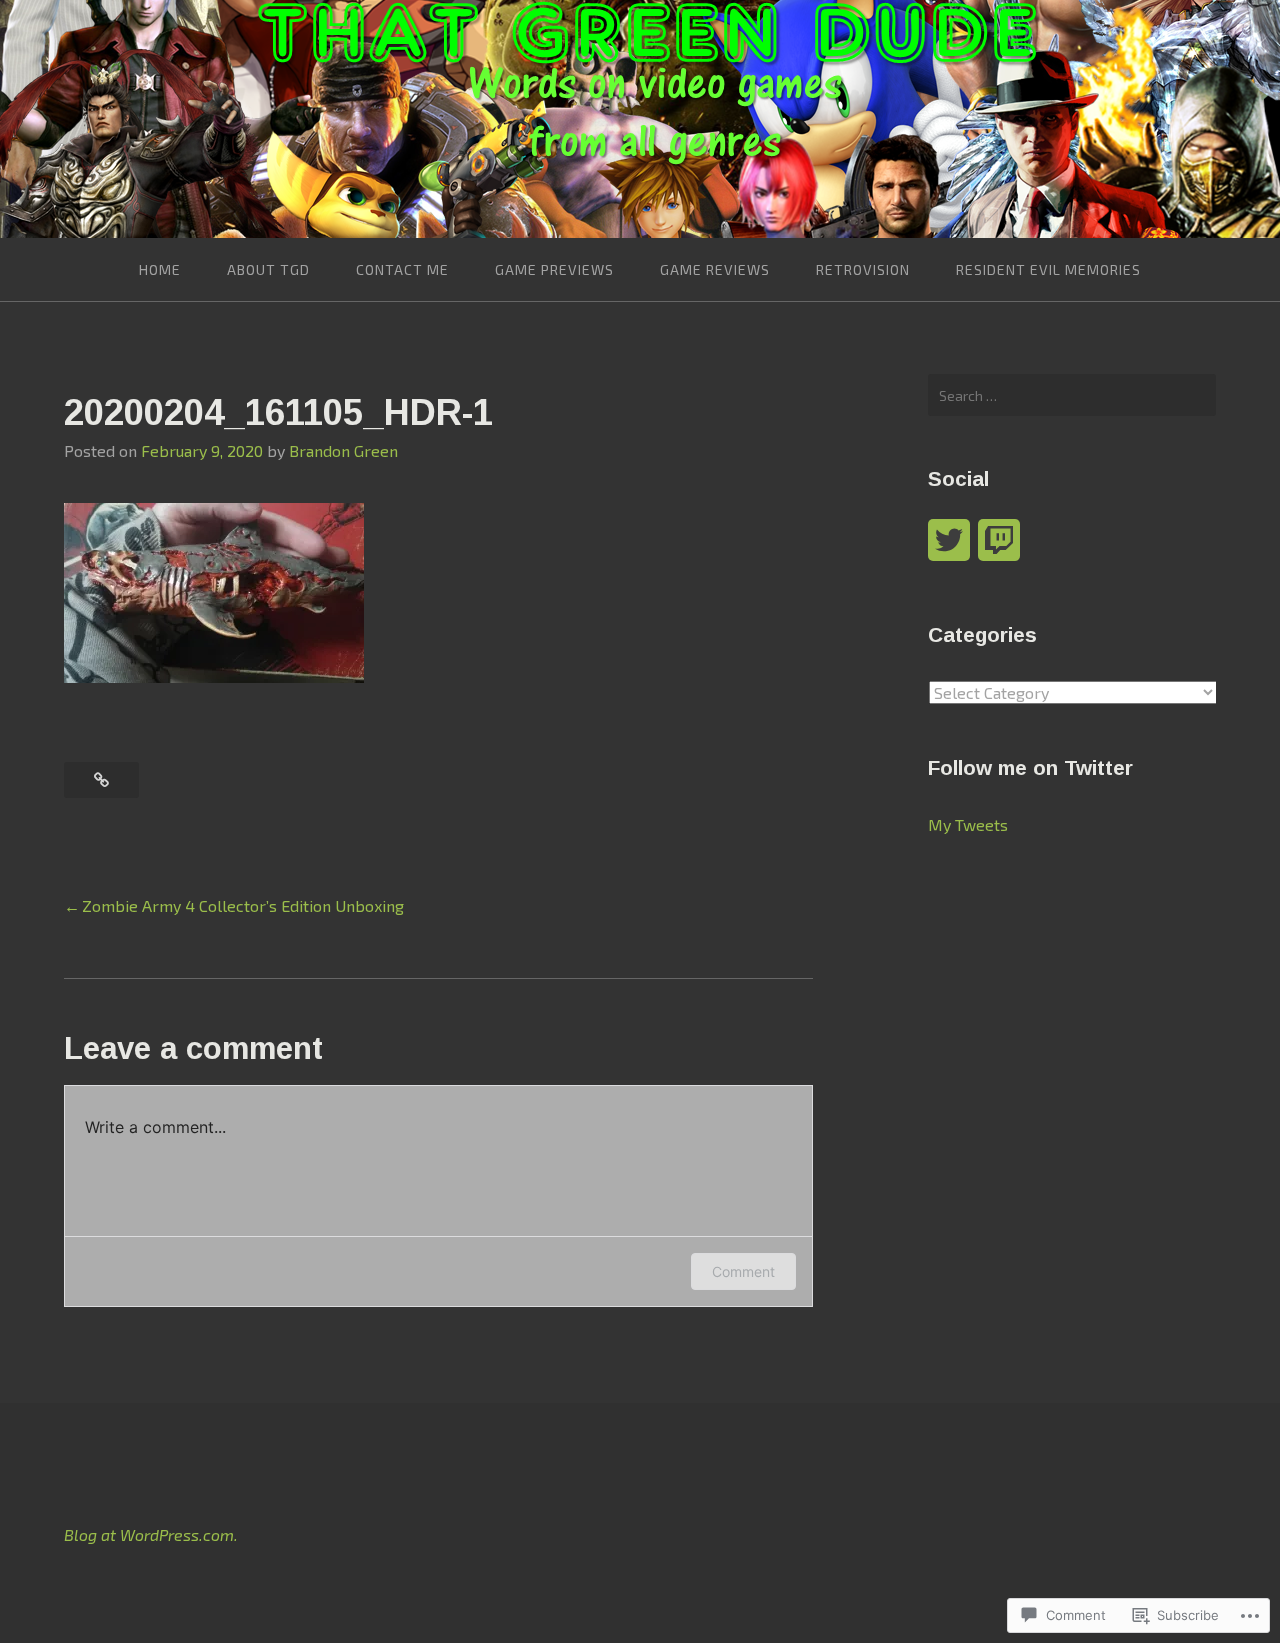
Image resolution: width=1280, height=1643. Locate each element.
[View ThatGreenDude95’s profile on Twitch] (999, 540)
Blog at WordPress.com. (151, 1534)
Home (160, 269)
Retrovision (863, 269)
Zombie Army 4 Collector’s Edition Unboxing (243, 905)
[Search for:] (1072, 395)
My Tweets (968, 824)
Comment (743, 1271)
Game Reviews (715, 269)
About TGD (268, 269)
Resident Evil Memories (1048, 269)
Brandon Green (343, 450)
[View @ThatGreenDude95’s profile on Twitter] (949, 540)
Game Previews (554, 269)
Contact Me (402, 269)
